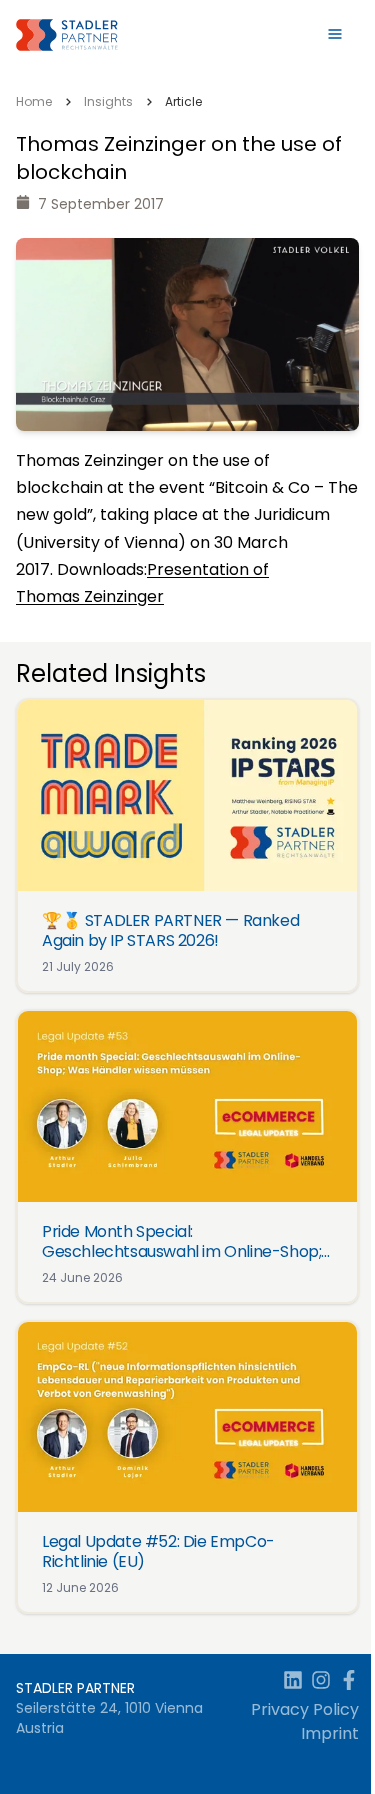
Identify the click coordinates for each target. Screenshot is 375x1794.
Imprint (330, 1733)
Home (34, 101)
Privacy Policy (305, 1709)
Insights (108, 101)
